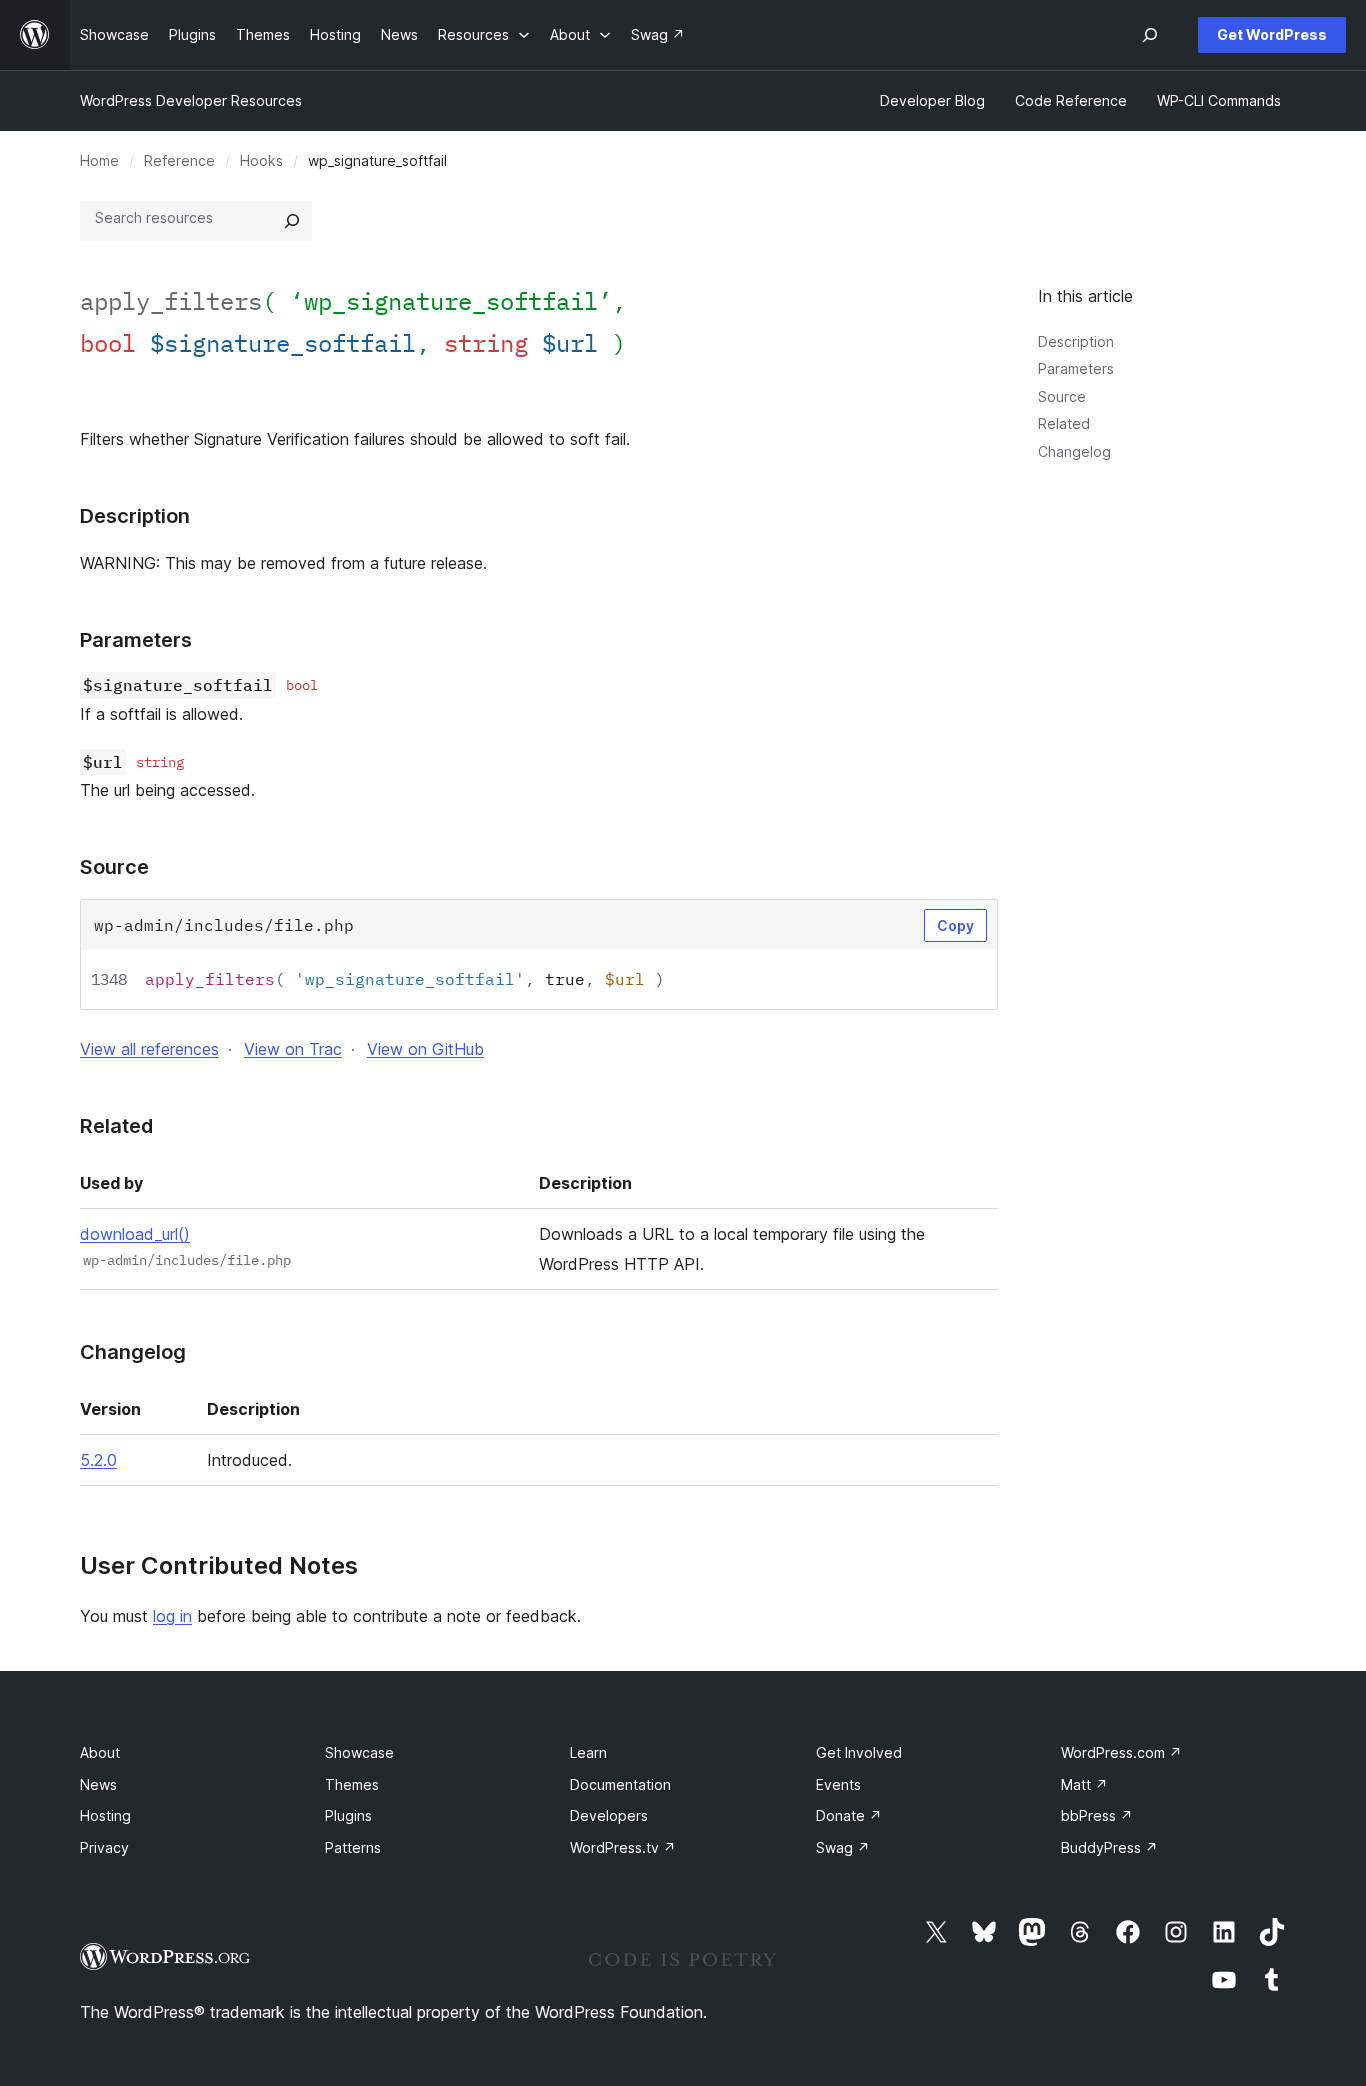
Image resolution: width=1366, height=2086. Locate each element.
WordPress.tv (623, 1847)
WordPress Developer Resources (191, 100)
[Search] (292, 221)
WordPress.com (1121, 1752)
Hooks (261, 160)
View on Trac (293, 1049)
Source (1062, 396)
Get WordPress (1272, 34)
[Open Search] (1150, 35)
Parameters (1076, 368)
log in (172, 1616)
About (100, 1752)
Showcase (359, 1752)
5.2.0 (98, 1460)
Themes (352, 1784)
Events (838, 1784)
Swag (843, 1847)
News (98, 1784)
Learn (588, 1752)
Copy (955, 925)
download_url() (135, 1234)
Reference (179, 160)
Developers (609, 1815)
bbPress (1097, 1815)
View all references (149, 1049)
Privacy (104, 1847)
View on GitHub (425, 1049)
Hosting (105, 1815)
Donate (849, 1815)
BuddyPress (1109, 1847)
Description (1076, 341)
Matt (1084, 1784)
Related (1064, 423)
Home (99, 160)
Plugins (348, 1815)
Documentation (620, 1784)
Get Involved (859, 1752)
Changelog (1074, 451)
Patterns (353, 1847)
